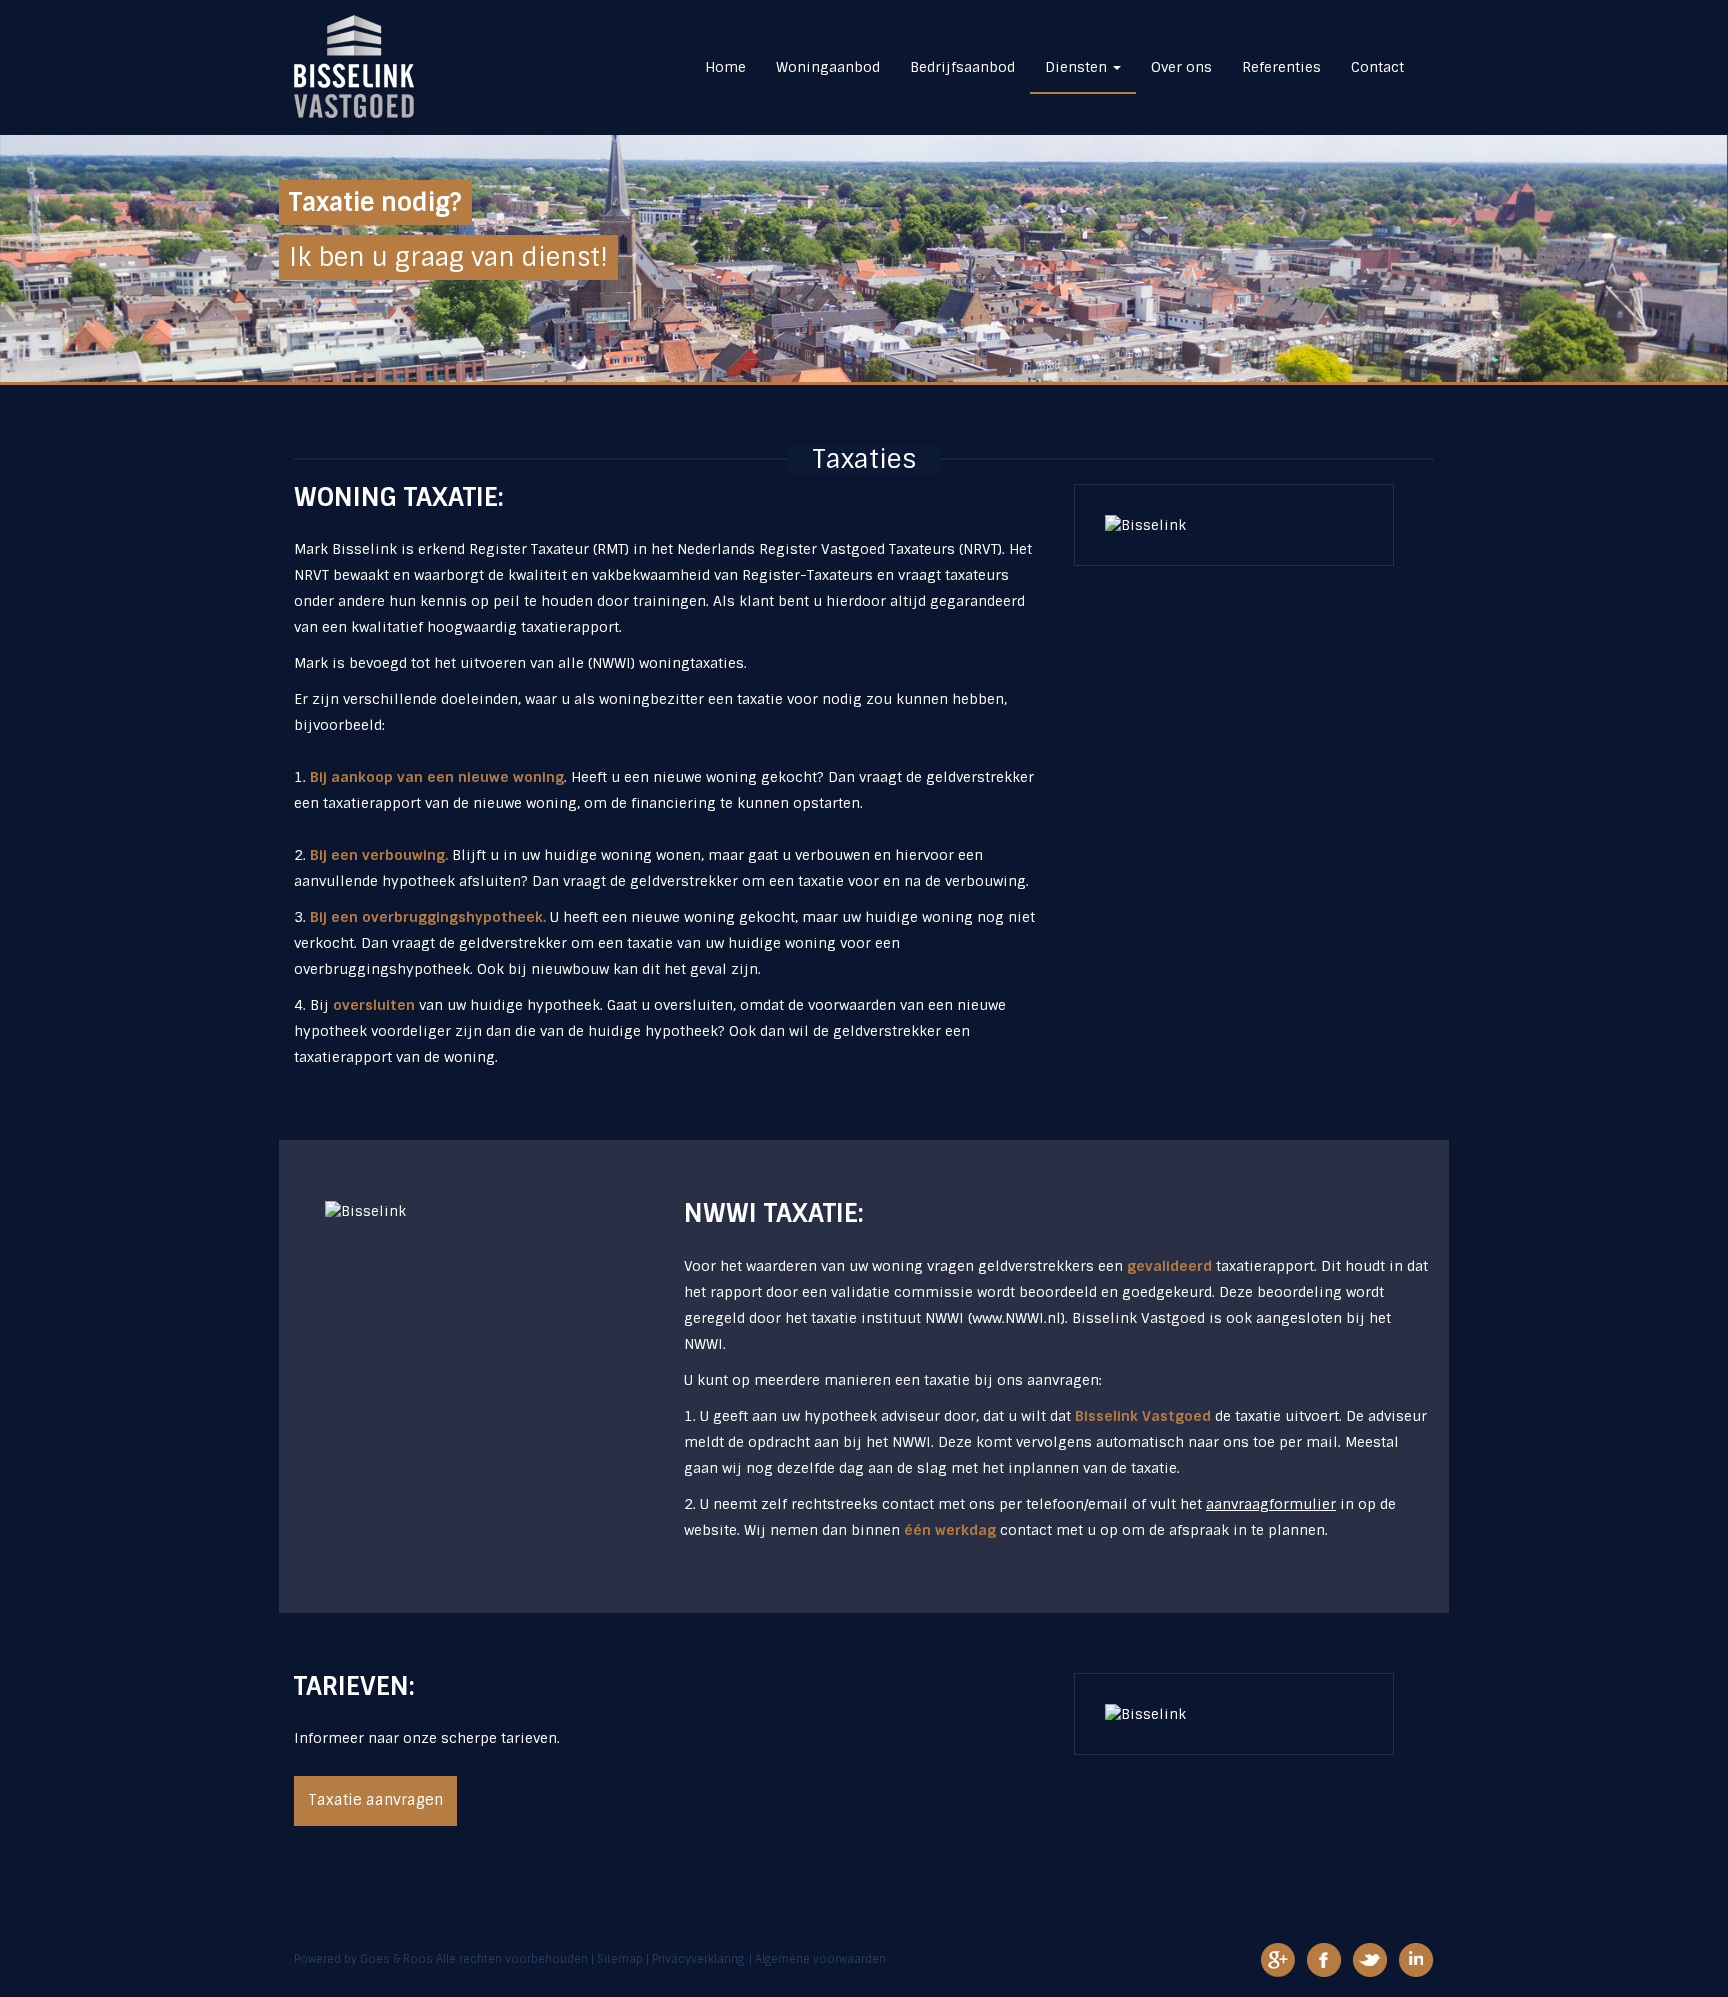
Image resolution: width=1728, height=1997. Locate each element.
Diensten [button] (1078, 67)
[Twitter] (1370, 1959)
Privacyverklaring (698, 1959)
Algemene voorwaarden (820, 1959)
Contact (1377, 67)
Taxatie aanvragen (375, 1800)
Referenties (1281, 67)
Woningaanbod (828, 67)
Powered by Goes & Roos (363, 1959)
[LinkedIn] (1416, 1959)
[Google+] (1278, 1959)
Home (725, 67)
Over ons (1181, 67)
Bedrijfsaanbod (962, 67)
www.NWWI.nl (1016, 1318)
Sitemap (620, 1959)
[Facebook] (1324, 1959)
